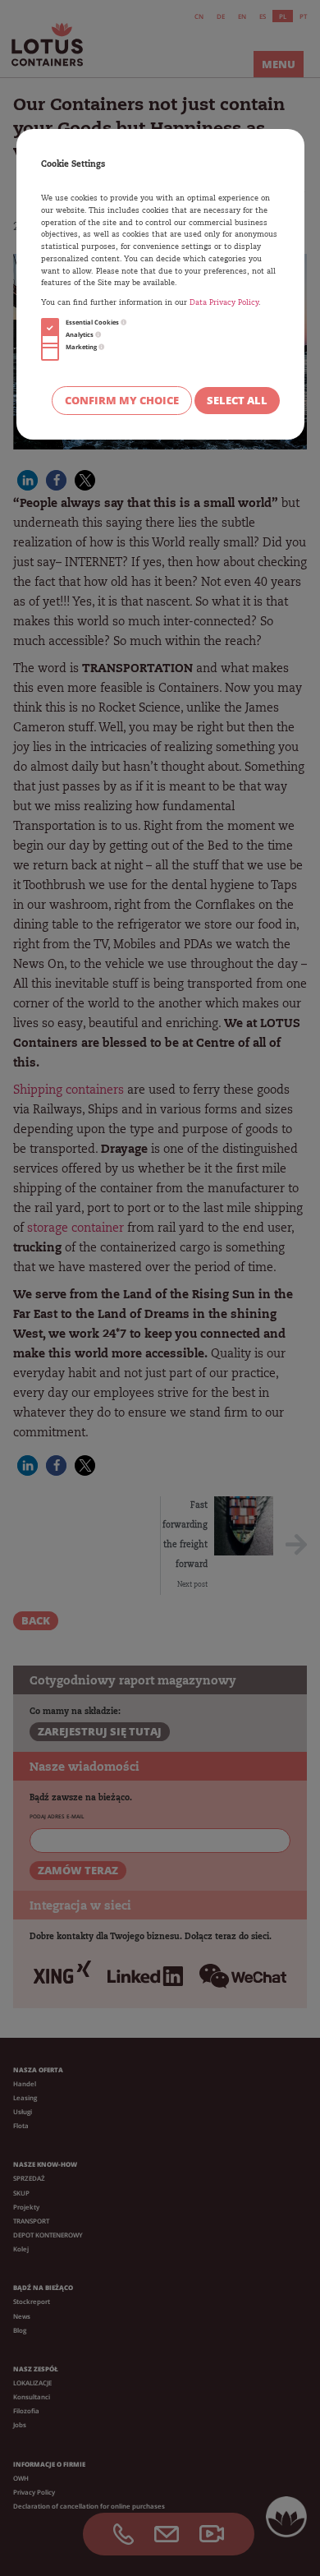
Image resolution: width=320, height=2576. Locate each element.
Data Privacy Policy (224, 303)
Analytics (80, 334)
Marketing (82, 347)
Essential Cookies (93, 322)
